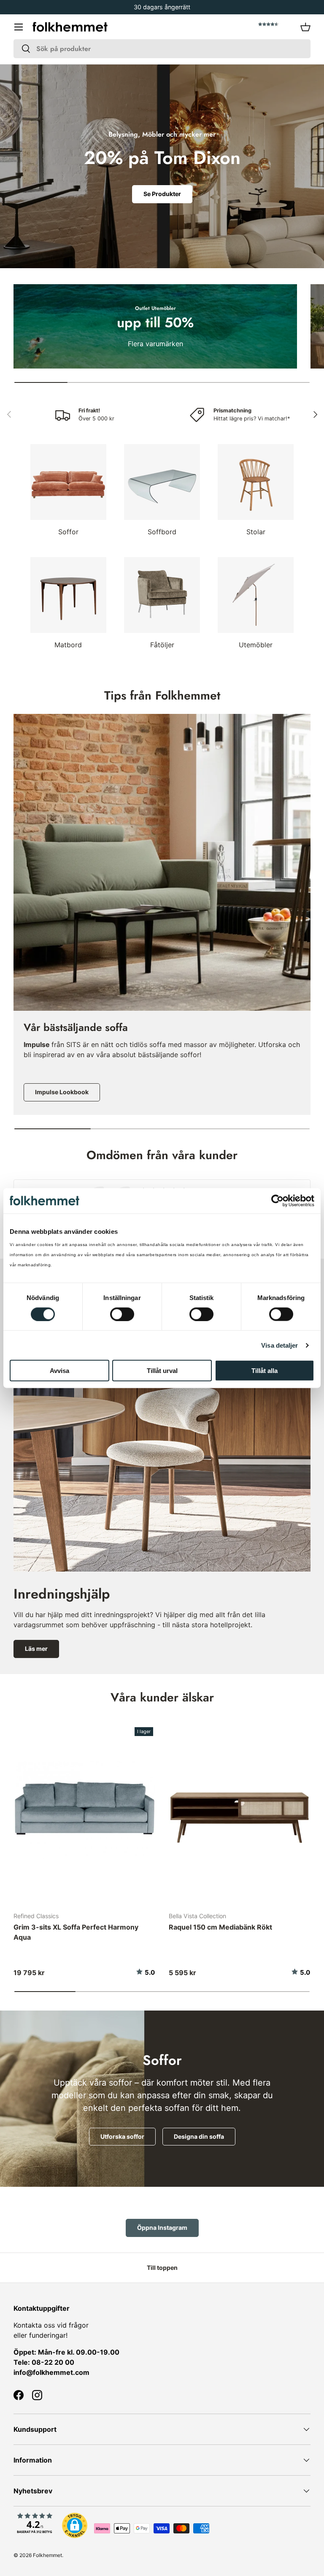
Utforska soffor (122, 2136)
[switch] (122, 1314)
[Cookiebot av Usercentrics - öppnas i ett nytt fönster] (277, 1201)
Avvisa (59, 1371)
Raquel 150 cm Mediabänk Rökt (220, 1927)
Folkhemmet (47, 2555)
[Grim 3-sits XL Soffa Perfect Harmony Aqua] (84, 1810)
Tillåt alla (265, 1371)
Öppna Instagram (162, 2227)
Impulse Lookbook (62, 1092)
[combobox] (162, 49)
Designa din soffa (199, 2136)
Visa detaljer (279, 1345)
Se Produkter (162, 194)
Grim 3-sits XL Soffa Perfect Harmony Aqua (76, 1932)
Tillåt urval (162, 1371)
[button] (305, 27)
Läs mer (36, 1649)
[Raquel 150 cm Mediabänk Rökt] (240, 1810)
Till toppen (162, 2268)
